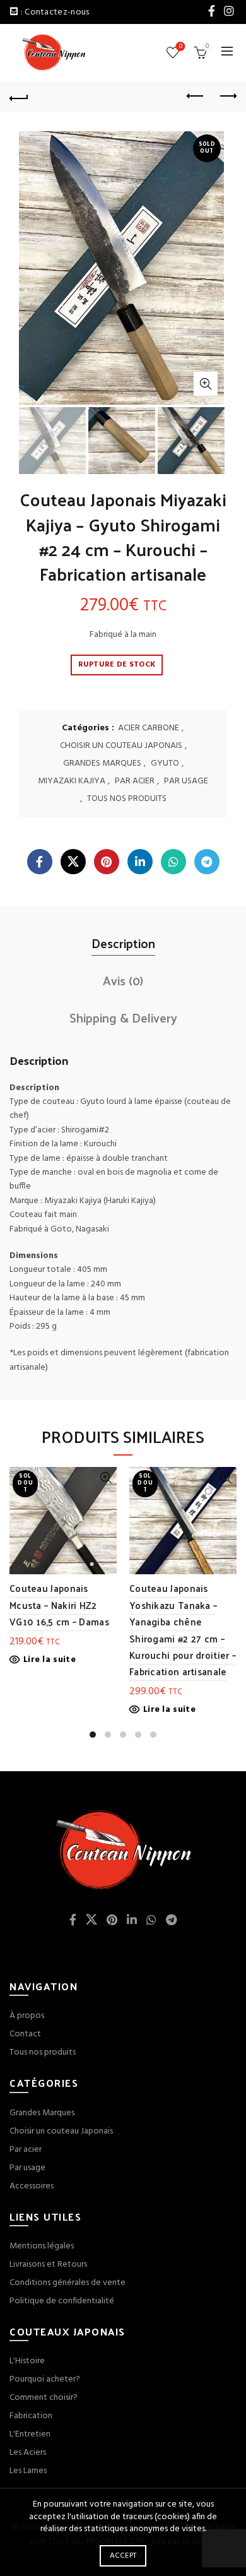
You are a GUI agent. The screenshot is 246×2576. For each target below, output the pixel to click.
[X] (73, 862)
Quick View (106, 1478)
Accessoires (32, 2186)
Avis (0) (123, 980)
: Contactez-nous (55, 12)
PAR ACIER (135, 781)
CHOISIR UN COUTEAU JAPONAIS (121, 746)
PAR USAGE (186, 781)
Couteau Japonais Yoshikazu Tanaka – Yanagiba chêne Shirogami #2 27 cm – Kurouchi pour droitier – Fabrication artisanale (183, 1629)
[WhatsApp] (173, 862)
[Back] (19, 97)
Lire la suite (50, 1660)
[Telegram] (207, 862)
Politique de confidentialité (62, 2301)
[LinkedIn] (140, 862)
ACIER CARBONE (149, 728)
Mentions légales (42, 2246)
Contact (25, 2034)
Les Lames (28, 2471)
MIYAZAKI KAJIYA (72, 781)
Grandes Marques (42, 2113)
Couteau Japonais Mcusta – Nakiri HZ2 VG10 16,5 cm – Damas (59, 1605)
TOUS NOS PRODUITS (127, 799)
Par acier (26, 2150)
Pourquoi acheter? (45, 2379)
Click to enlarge (206, 384)
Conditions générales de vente (67, 2283)
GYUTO (165, 764)
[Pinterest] (107, 862)
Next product (227, 97)
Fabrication (31, 2416)
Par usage (27, 2168)
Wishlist (181, 47)
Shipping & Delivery (123, 1018)
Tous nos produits (43, 2052)
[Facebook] (40, 862)
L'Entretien (30, 2434)
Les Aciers (28, 2453)
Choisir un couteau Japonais (61, 2131)
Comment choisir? (44, 2398)
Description (123, 943)
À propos (27, 2016)
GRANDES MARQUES (102, 764)
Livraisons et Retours (48, 2264)
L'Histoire (27, 2361)
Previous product (196, 97)
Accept (123, 2556)
